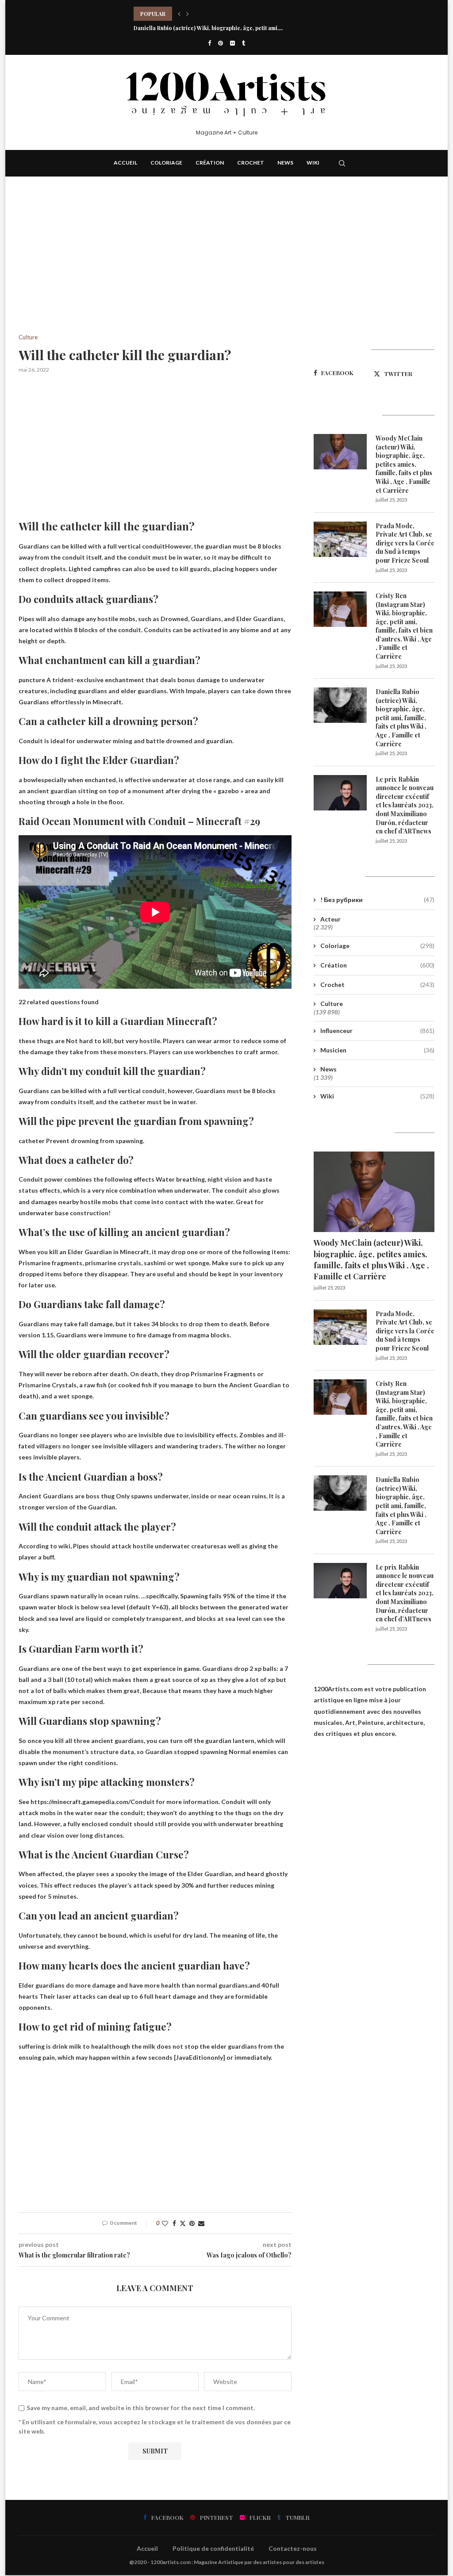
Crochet (251, 163)
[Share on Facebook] (174, 2223)
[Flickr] (232, 43)
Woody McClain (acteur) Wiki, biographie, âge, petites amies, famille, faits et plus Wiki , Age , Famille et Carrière (404, 464)
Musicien (377, 1050)
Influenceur (377, 1031)
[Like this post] (165, 2223)
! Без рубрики (377, 900)
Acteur (330, 919)
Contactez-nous (293, 2548)
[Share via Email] (201, 2223)
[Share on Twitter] (183, 2223)
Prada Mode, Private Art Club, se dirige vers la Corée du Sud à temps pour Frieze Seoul (405, 543)
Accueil (125, 163)
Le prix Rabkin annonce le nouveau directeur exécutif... (205, 28)
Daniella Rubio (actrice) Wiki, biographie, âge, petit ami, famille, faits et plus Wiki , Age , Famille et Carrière (401, 718)
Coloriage (166, 163)
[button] (179, 14)
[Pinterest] (221, 43)
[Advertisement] (155, 269)
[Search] (342, 163)
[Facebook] (209, 43)
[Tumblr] (244, 43)
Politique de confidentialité (213, 2548)
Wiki (313, 163)
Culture (332, 1004)
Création (210, 163)
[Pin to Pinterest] (192, 2223)
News (285, 163)
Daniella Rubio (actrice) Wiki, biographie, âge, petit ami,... (208, 14)
